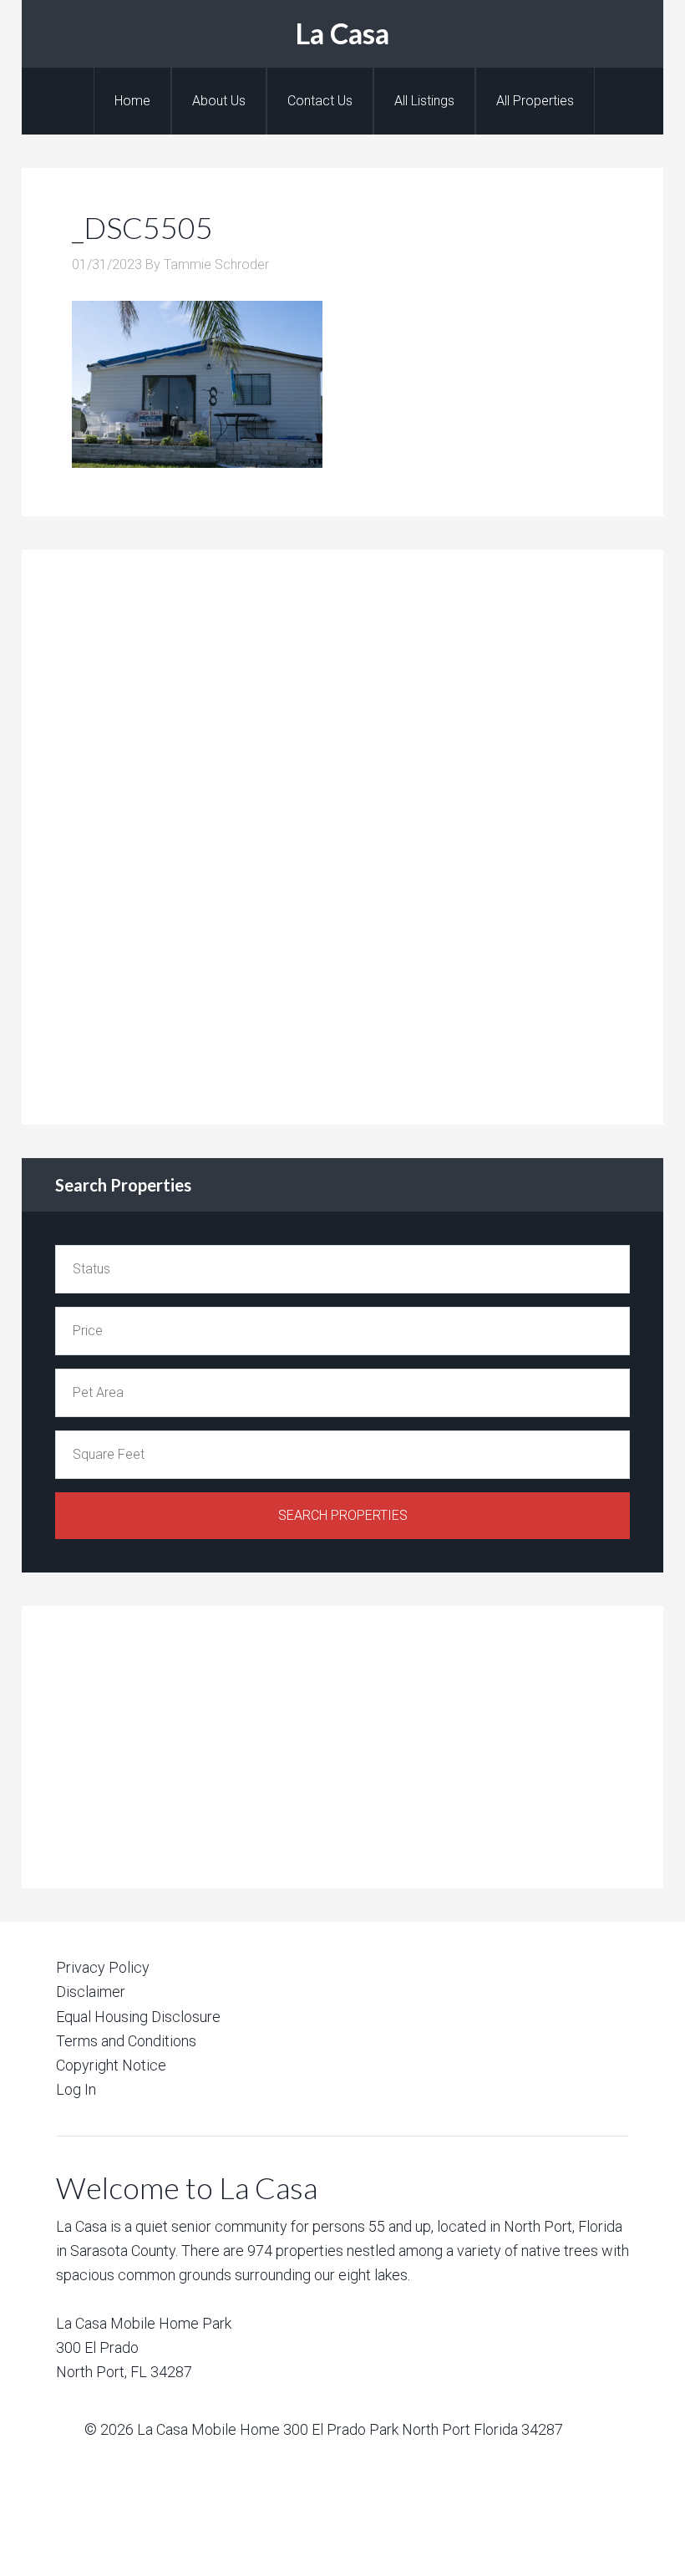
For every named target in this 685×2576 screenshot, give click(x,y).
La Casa (342, 33)
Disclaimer (91, 1992)
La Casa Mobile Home (208, 2429)
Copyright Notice (111, 2065)
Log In (76, 2089)
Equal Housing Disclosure (138, 2017)
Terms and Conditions (126, 2041)
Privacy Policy (103, 1967)
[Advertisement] (180, 834)
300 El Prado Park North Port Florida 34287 (423, 2429)
